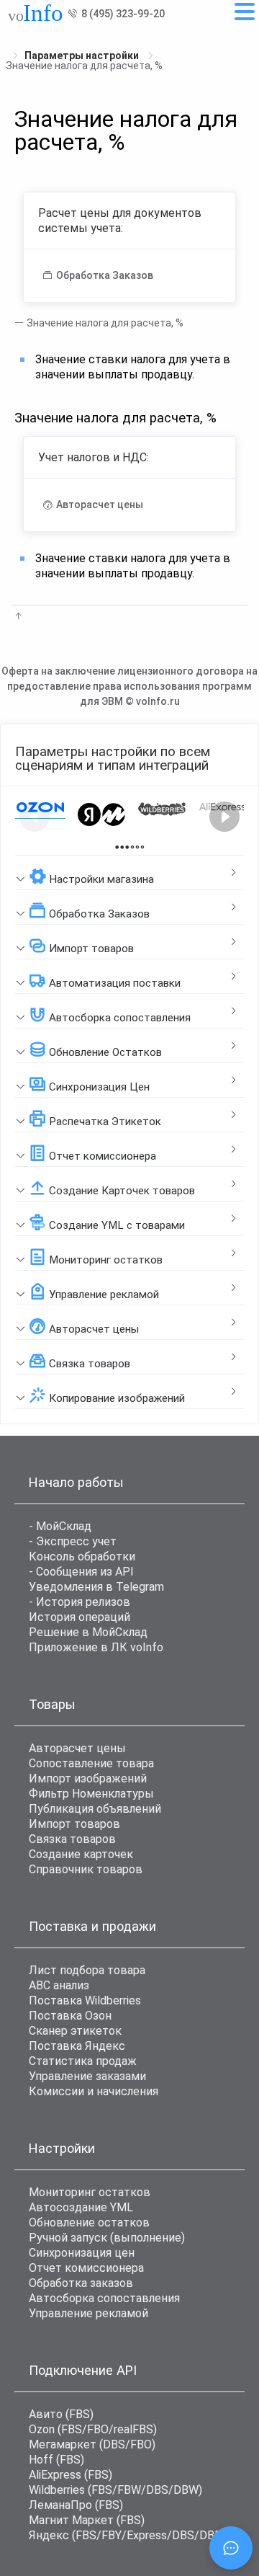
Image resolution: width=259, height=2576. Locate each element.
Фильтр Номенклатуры (91, 1794)
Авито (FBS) (61, 2414)
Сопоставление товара (91, 1763)
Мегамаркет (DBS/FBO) (92, 2444)
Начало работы (76, 1482)
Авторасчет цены (77, 1748)
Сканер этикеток (75, 2031)
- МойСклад (60, 1526)
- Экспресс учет (73, 1541)
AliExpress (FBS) (71, 2475)
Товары (52, 1704)
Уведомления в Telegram (96, 1587)
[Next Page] (224, 817)
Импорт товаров (74, 1824)
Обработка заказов (81, 2283)
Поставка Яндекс (77, 2046)
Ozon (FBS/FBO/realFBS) (93, 2429)
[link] (83, 55)
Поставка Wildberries (85, 2000)
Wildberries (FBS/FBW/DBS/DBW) (115, 2490)
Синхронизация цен (82, 2253)
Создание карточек (81, 1854)
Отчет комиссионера (86, 2268)
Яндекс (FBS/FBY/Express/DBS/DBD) (127, 2535)
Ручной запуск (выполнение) (107, 2238)
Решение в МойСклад (88, 1632)
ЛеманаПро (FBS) (76, 2505)
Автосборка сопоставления (104, 2298)
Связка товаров (72, 1839)
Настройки (62, 2148)
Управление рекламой (88, 2313)
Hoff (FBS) (56, 2460)
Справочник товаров (86, 1869)
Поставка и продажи (92, 1926)
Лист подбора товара (87, 1970)
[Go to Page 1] (122, 847)
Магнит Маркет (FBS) (87, 2520)
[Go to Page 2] (137, 847)
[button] (129, 873)
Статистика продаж (83, 2061)
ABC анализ (59, 1985)
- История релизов (79, 1602)
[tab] (129, 873)
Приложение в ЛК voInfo (96, 1647)
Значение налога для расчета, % (104, 323)
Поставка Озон (70, 2016)
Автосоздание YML (81, 2207)
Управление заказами (87, 2076)
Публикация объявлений (95, 1809)
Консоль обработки (82, 1556)
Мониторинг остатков (90, 2192)
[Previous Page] (35, 817)
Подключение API (83, 2370)
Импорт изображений (88, 1778)
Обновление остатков (89, 2222)
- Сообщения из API (81, 1572)
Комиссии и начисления (94, 2091)
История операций (79, 1617)
